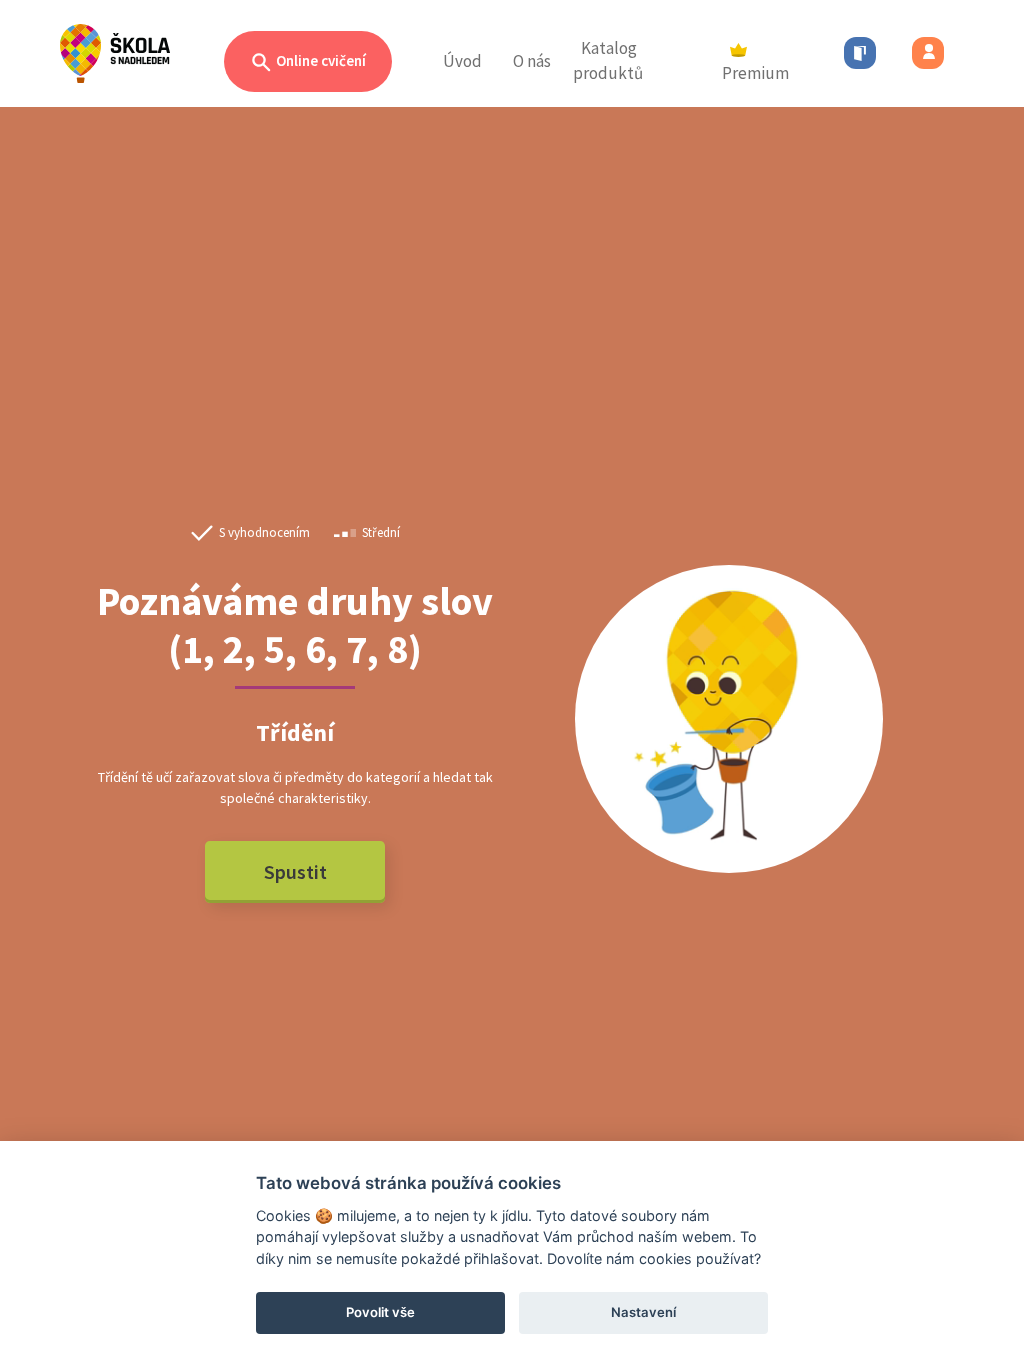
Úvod (462, 61)
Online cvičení (319, 60)
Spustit (295, 871)
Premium (755, 73)
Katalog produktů (608, 61)
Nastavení (643, 1312)
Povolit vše (380, 1312)
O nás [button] (532, 61)
